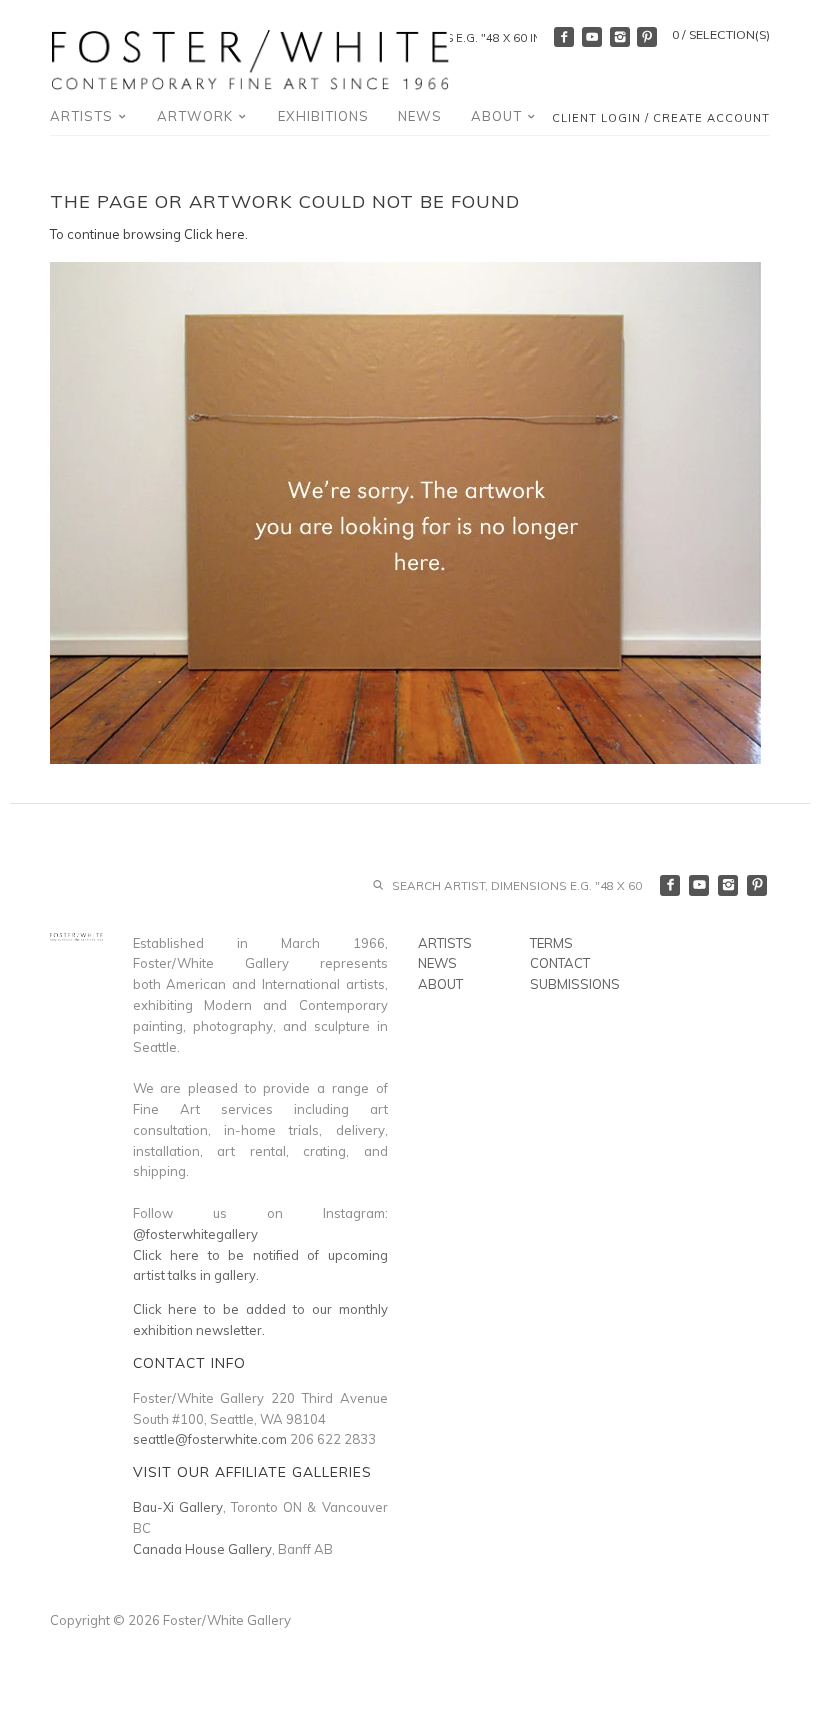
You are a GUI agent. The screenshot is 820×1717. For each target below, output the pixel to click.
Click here (214, 234)
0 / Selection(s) (721, 34)
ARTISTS (445, 943)
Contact (560, 963)
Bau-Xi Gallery (178, 1507)
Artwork (197, 116)
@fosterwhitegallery (195, 1234)
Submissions (575, 984)
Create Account (711, 118)
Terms (551, 943)
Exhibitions (323, 116)
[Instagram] (620, 37)
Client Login (596, 118)
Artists (83, 116)
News (420, 116)
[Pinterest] (647, 37)
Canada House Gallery (202, 1549)
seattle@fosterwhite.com (210, 1439)
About (498, 116)
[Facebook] (564, 37)
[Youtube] (592, 37)
